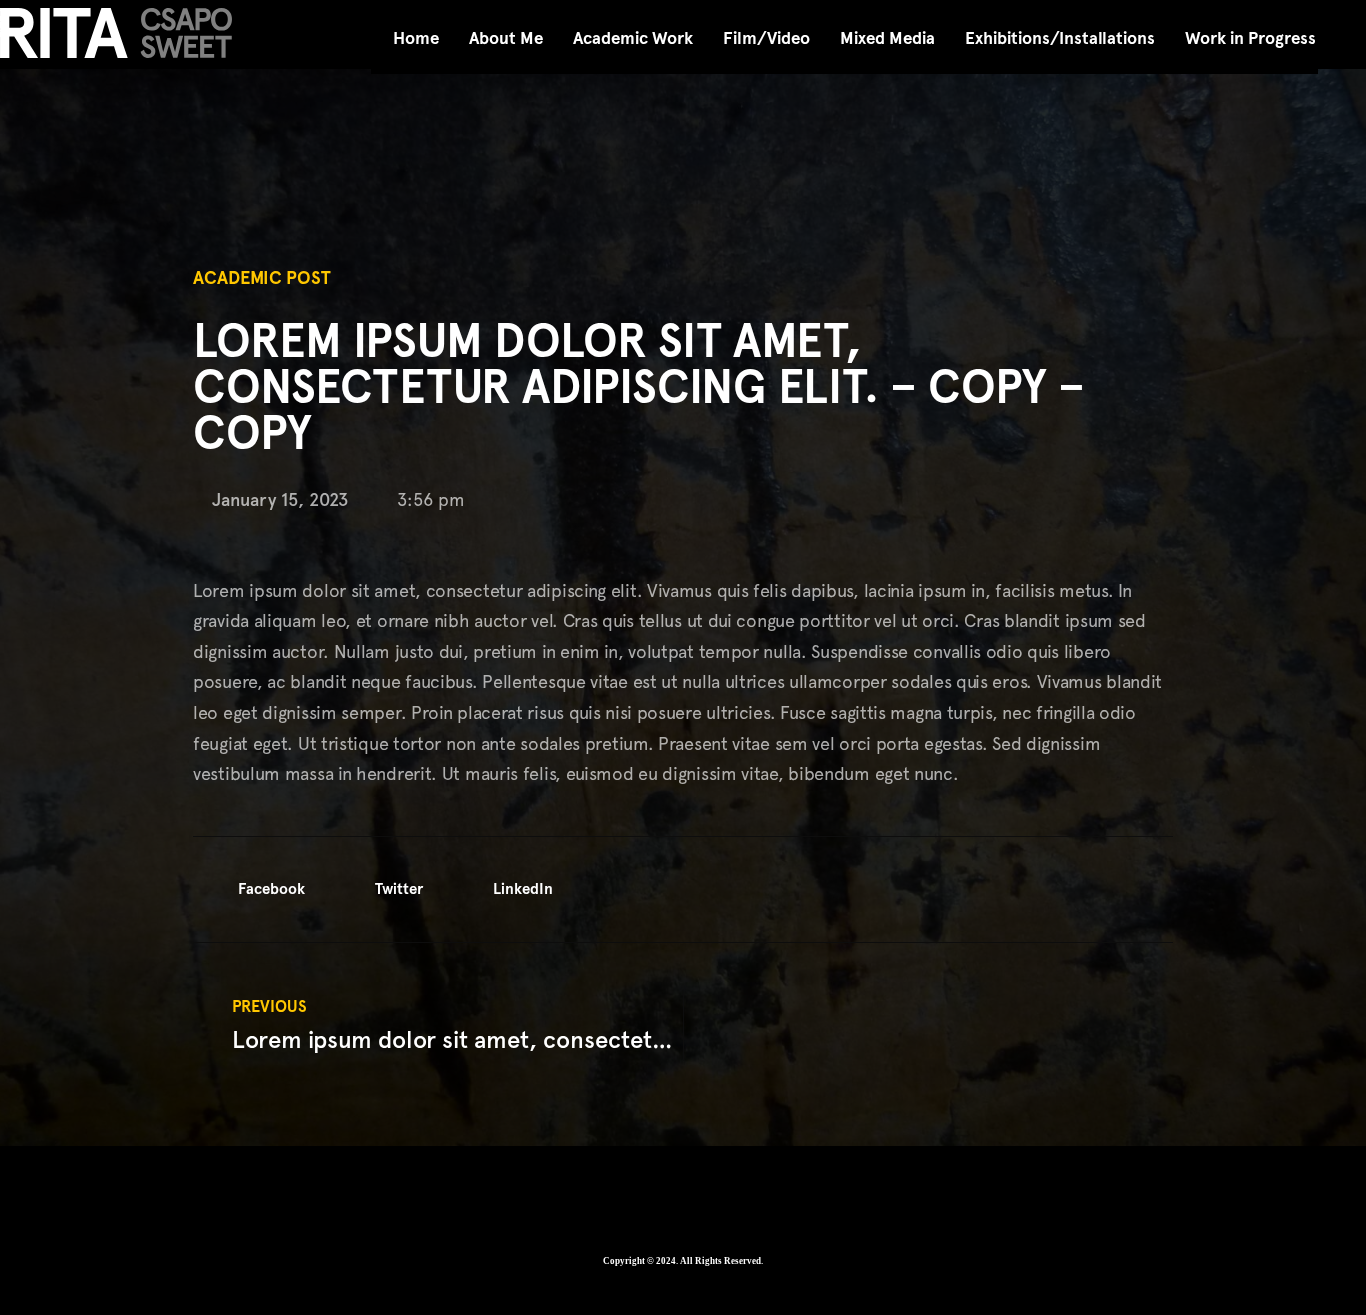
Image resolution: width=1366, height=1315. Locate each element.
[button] (256, 889)
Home (416, 38)
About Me (506, 38)
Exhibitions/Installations (1060, 38)
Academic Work (633, 38)
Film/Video (766, 38)
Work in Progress (1250, 38)
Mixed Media (887, 38)
